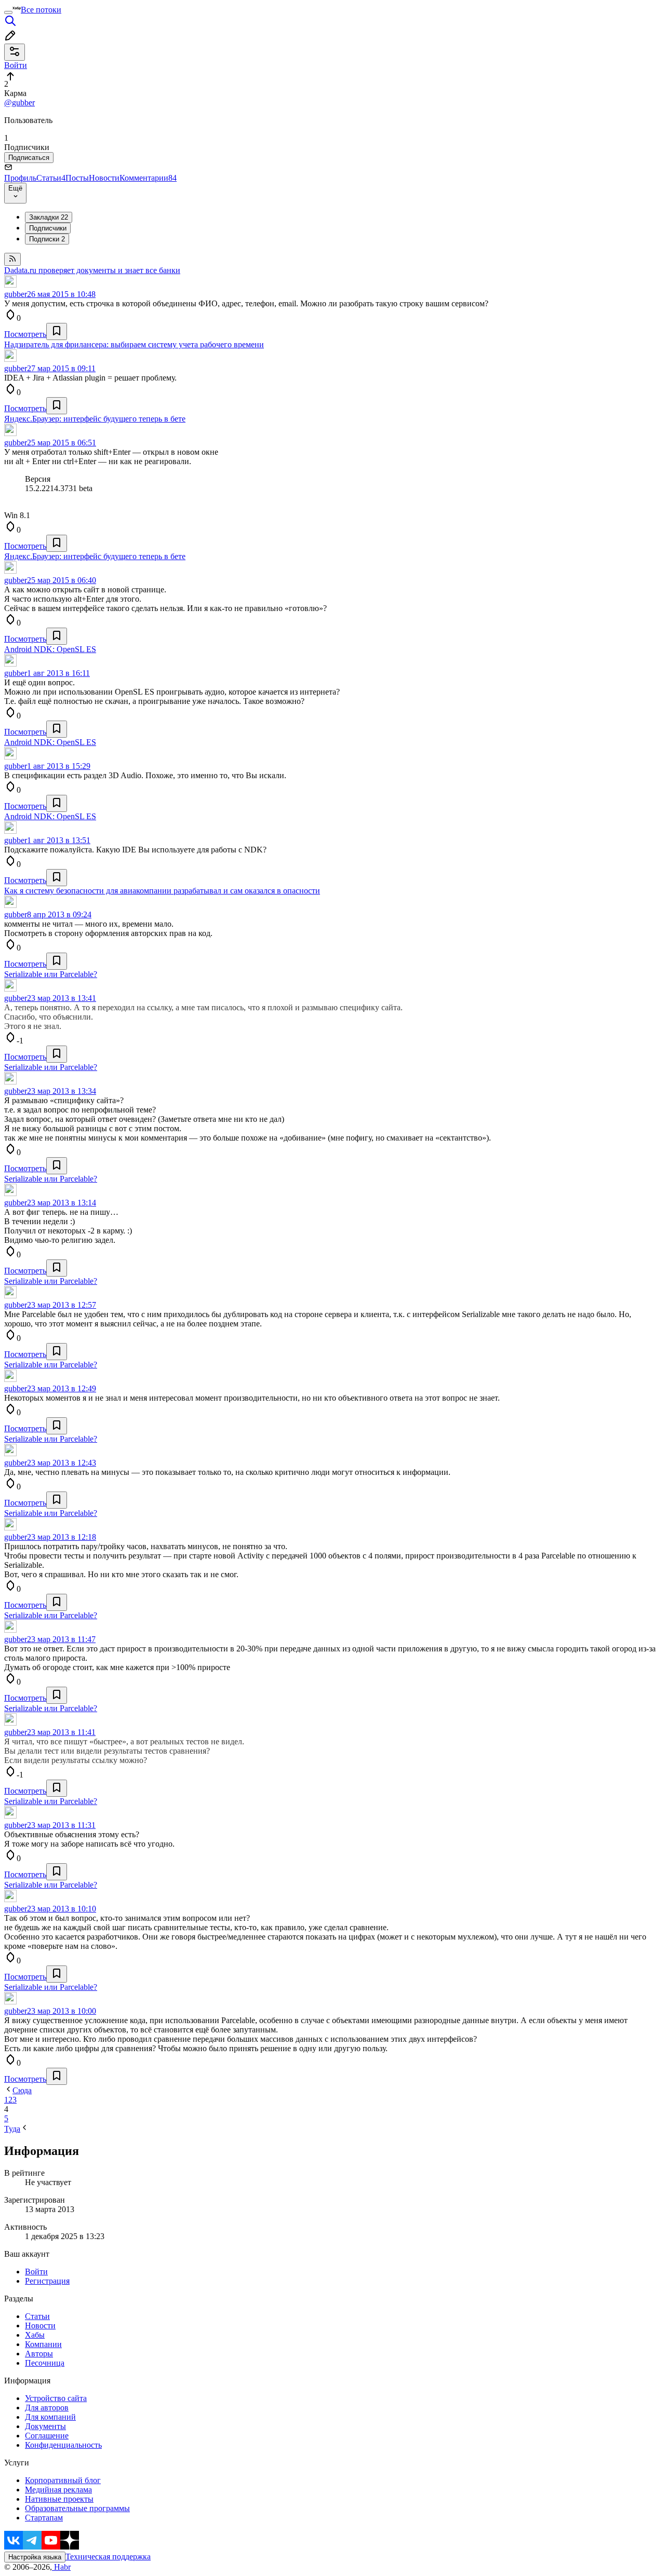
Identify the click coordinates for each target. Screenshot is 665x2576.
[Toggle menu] (8, 12)
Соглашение (47, 2436)
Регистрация (47, 2281)
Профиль (20, 178)
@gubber (19, 103)
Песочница (45, 2363)
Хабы (35, 2335)
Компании (43, 2344)
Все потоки (41, 10)
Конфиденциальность (63, 2445)
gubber (16, 294)
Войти (36, 2272)
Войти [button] (16, 65)
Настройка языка (35, 2557)
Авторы (39, 2354)
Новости (104, 178)
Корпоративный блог (63, 2480)
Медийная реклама (58, 2490)
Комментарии (148, 178)
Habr (61, 2567)
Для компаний (50, 2417)
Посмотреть (25, 334)
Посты (77, 178)
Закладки (49, 217)
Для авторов (47, 2408)
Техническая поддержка (108, 2557)
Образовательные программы (77, 2508)
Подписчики (48, 228)
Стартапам (44, 2518)
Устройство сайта (56, 2398)
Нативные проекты (59, 2499)
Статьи (51, 178)
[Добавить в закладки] (57, 331)
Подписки (47, 239)
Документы (45, 2426)
